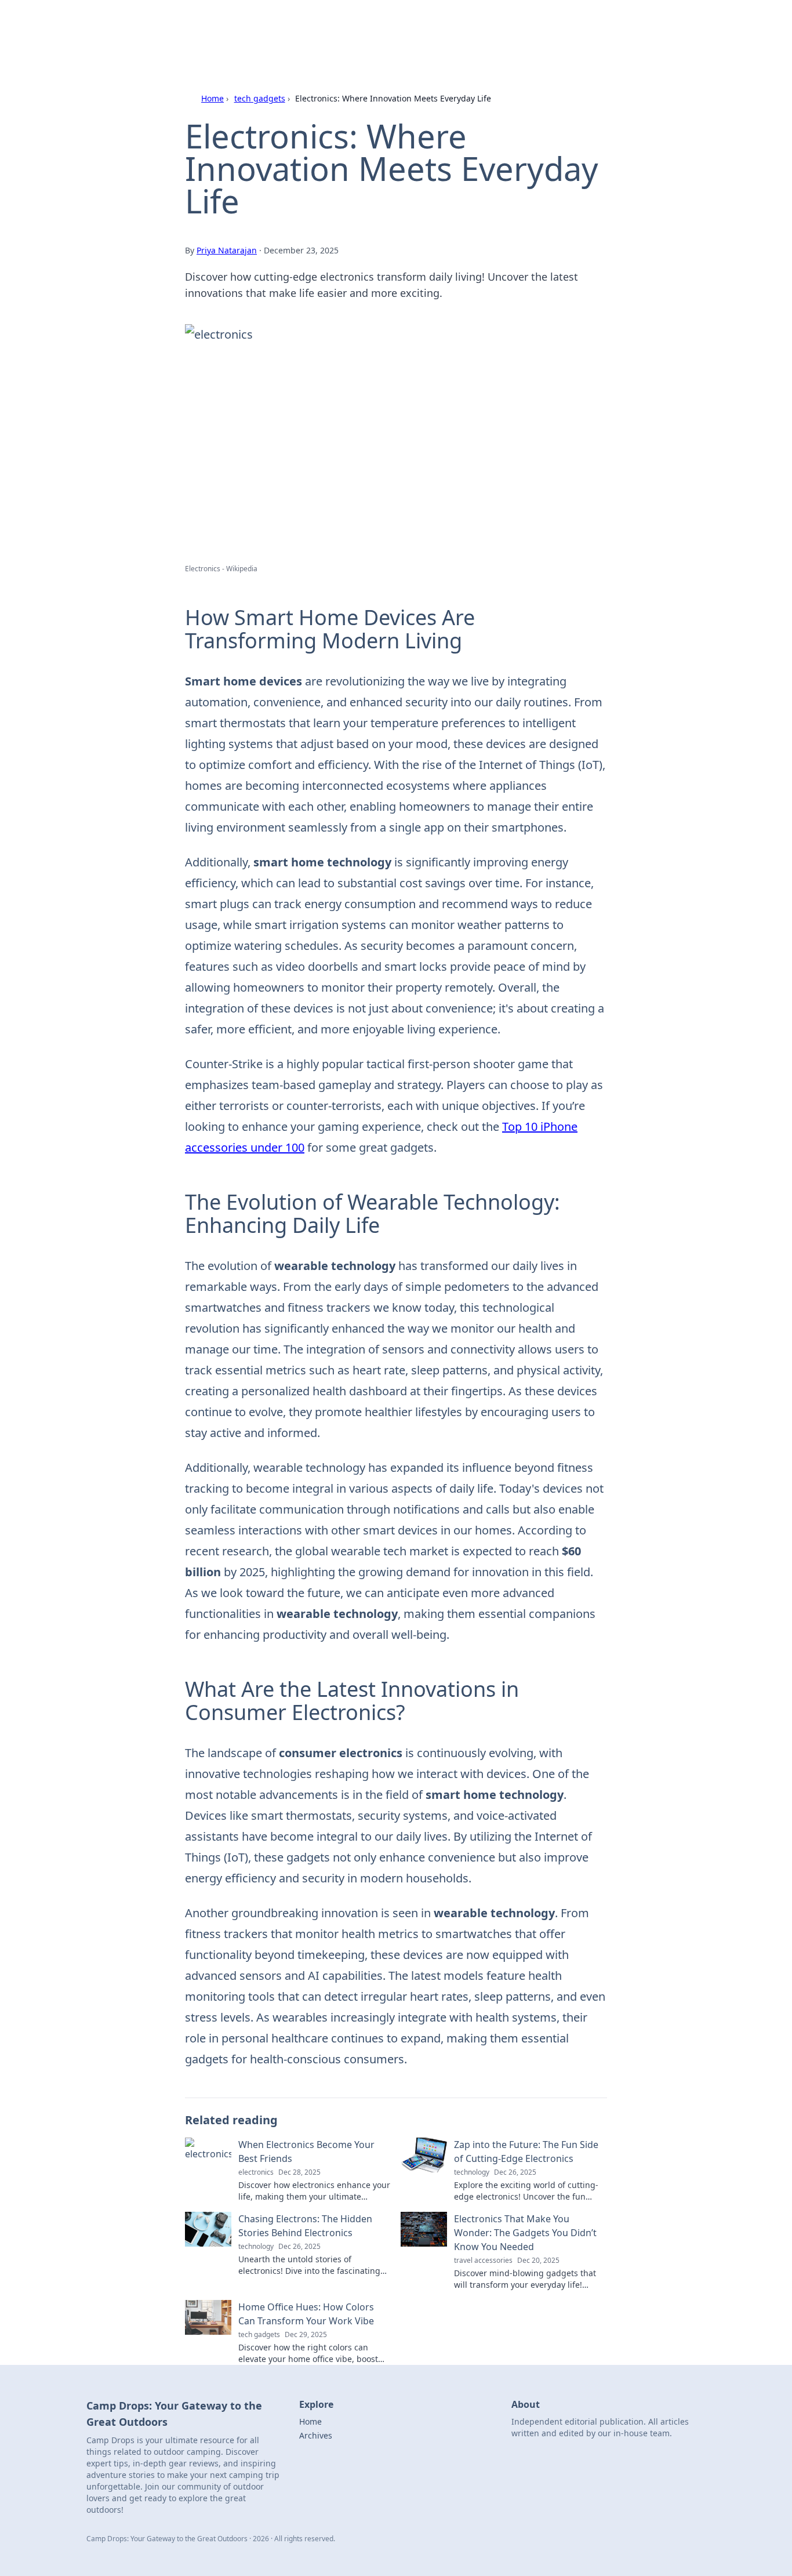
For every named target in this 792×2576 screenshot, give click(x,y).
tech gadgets (260, 98)
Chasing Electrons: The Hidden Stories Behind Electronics (305, 2226)
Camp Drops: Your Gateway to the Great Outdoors (352, 24)
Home (212, 98)
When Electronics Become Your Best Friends (306, 2151)
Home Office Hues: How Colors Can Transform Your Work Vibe (306, 2314)
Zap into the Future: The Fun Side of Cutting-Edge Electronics (526, 2151)
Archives (316, 2435)
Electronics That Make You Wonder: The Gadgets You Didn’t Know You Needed (525, 2233)
